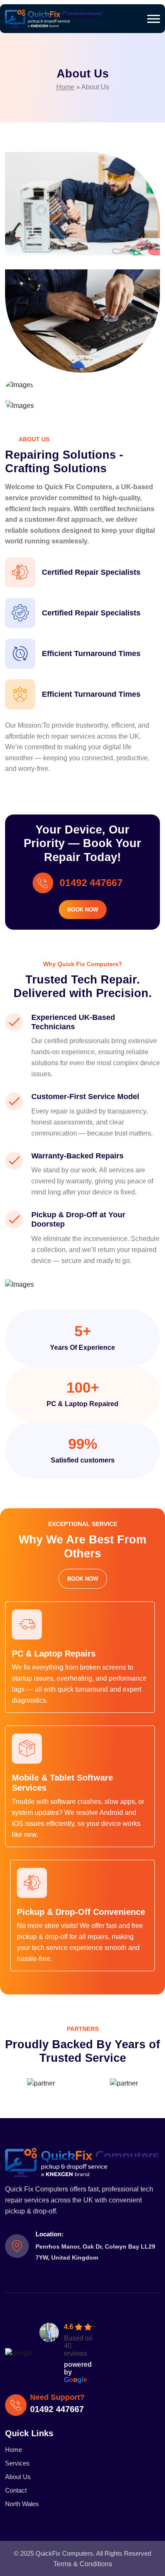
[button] (154, 19)
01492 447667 (91, 883)
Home (65, 87)
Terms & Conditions (83, 2564)
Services (17, 2463)
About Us (18, 2477)
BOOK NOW (83, 910)
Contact (16, 2490)
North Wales (22, 2504)
